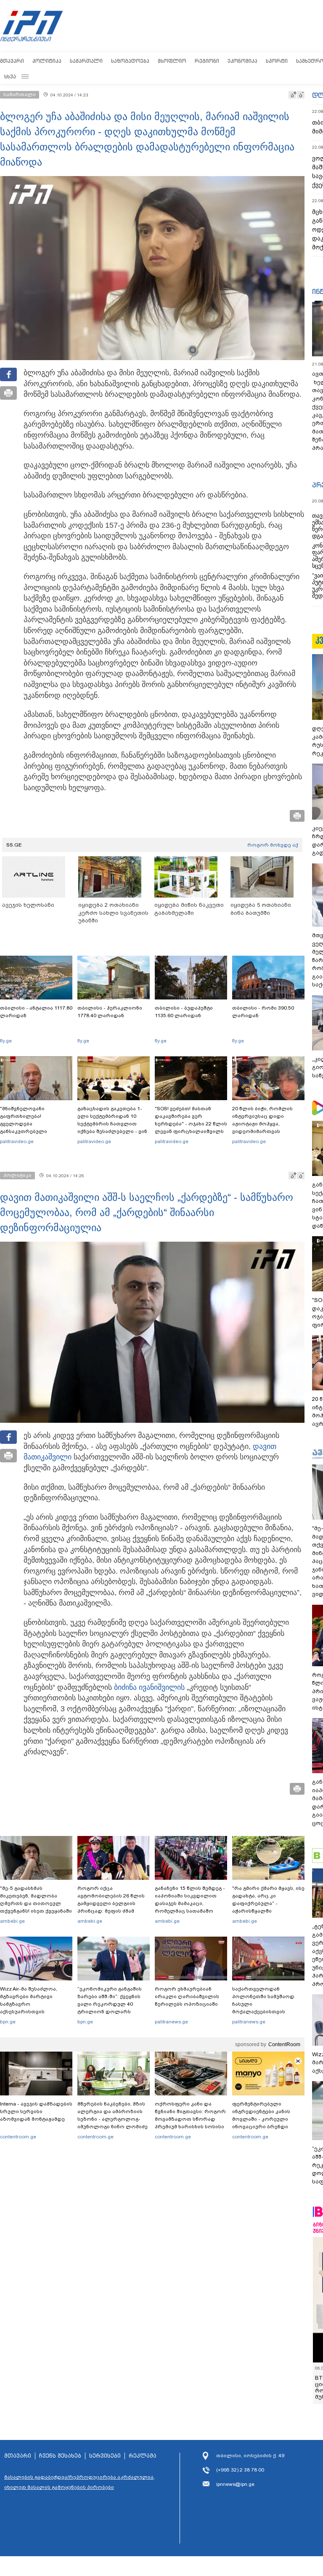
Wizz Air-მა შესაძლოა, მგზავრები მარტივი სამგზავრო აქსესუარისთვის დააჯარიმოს (29, 2004)
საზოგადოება (130, 61)
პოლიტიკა (47, 61)
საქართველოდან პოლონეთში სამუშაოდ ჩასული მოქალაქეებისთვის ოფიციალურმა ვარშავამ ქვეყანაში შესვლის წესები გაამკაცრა (267, 2012)
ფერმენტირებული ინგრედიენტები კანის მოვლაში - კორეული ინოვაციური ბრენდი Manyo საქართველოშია (263, 2119)
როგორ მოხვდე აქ (273, 845)
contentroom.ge (18, 2137)
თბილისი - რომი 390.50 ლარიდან (263, 1012)
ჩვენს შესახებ (60, 2456)
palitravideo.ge (17, 1141)
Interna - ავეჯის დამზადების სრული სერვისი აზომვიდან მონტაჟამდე (36, 2111)
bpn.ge (8, 2022)
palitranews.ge (171, 2022)
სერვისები (105, 2456)
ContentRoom (284, 2044)
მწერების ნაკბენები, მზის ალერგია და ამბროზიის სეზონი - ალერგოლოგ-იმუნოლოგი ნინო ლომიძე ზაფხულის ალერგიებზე (113, 2119)
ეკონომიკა (242, 61)
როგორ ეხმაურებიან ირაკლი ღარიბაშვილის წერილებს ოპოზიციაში (187, 1996)
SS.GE (14, 845)
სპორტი (277, 61)
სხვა (10, 76)
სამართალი (86, 61)
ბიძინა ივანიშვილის (149, 1687)
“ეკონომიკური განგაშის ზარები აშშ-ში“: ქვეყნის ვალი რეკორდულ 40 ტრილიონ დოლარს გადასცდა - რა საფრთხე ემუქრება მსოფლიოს (111, 2008)
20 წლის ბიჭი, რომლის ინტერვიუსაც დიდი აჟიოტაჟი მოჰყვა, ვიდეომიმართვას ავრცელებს (262, 1124)
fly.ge (6, 1041)
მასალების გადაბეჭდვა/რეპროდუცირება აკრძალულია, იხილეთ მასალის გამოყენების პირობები (79, 2482)
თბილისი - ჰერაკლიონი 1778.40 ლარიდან (110, 1012)
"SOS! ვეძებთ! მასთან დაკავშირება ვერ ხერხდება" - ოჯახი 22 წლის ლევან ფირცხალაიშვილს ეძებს (191, 1124)
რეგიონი (207, 61)
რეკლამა (143, 2456)
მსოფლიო (172, 61)
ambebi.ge (12, 1921)
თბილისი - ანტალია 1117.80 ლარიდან (36, 1012)
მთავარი (12, 61)
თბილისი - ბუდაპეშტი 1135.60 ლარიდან (184, 1012)
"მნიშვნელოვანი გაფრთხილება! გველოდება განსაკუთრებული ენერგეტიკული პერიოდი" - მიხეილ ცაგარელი (36, 1128)
